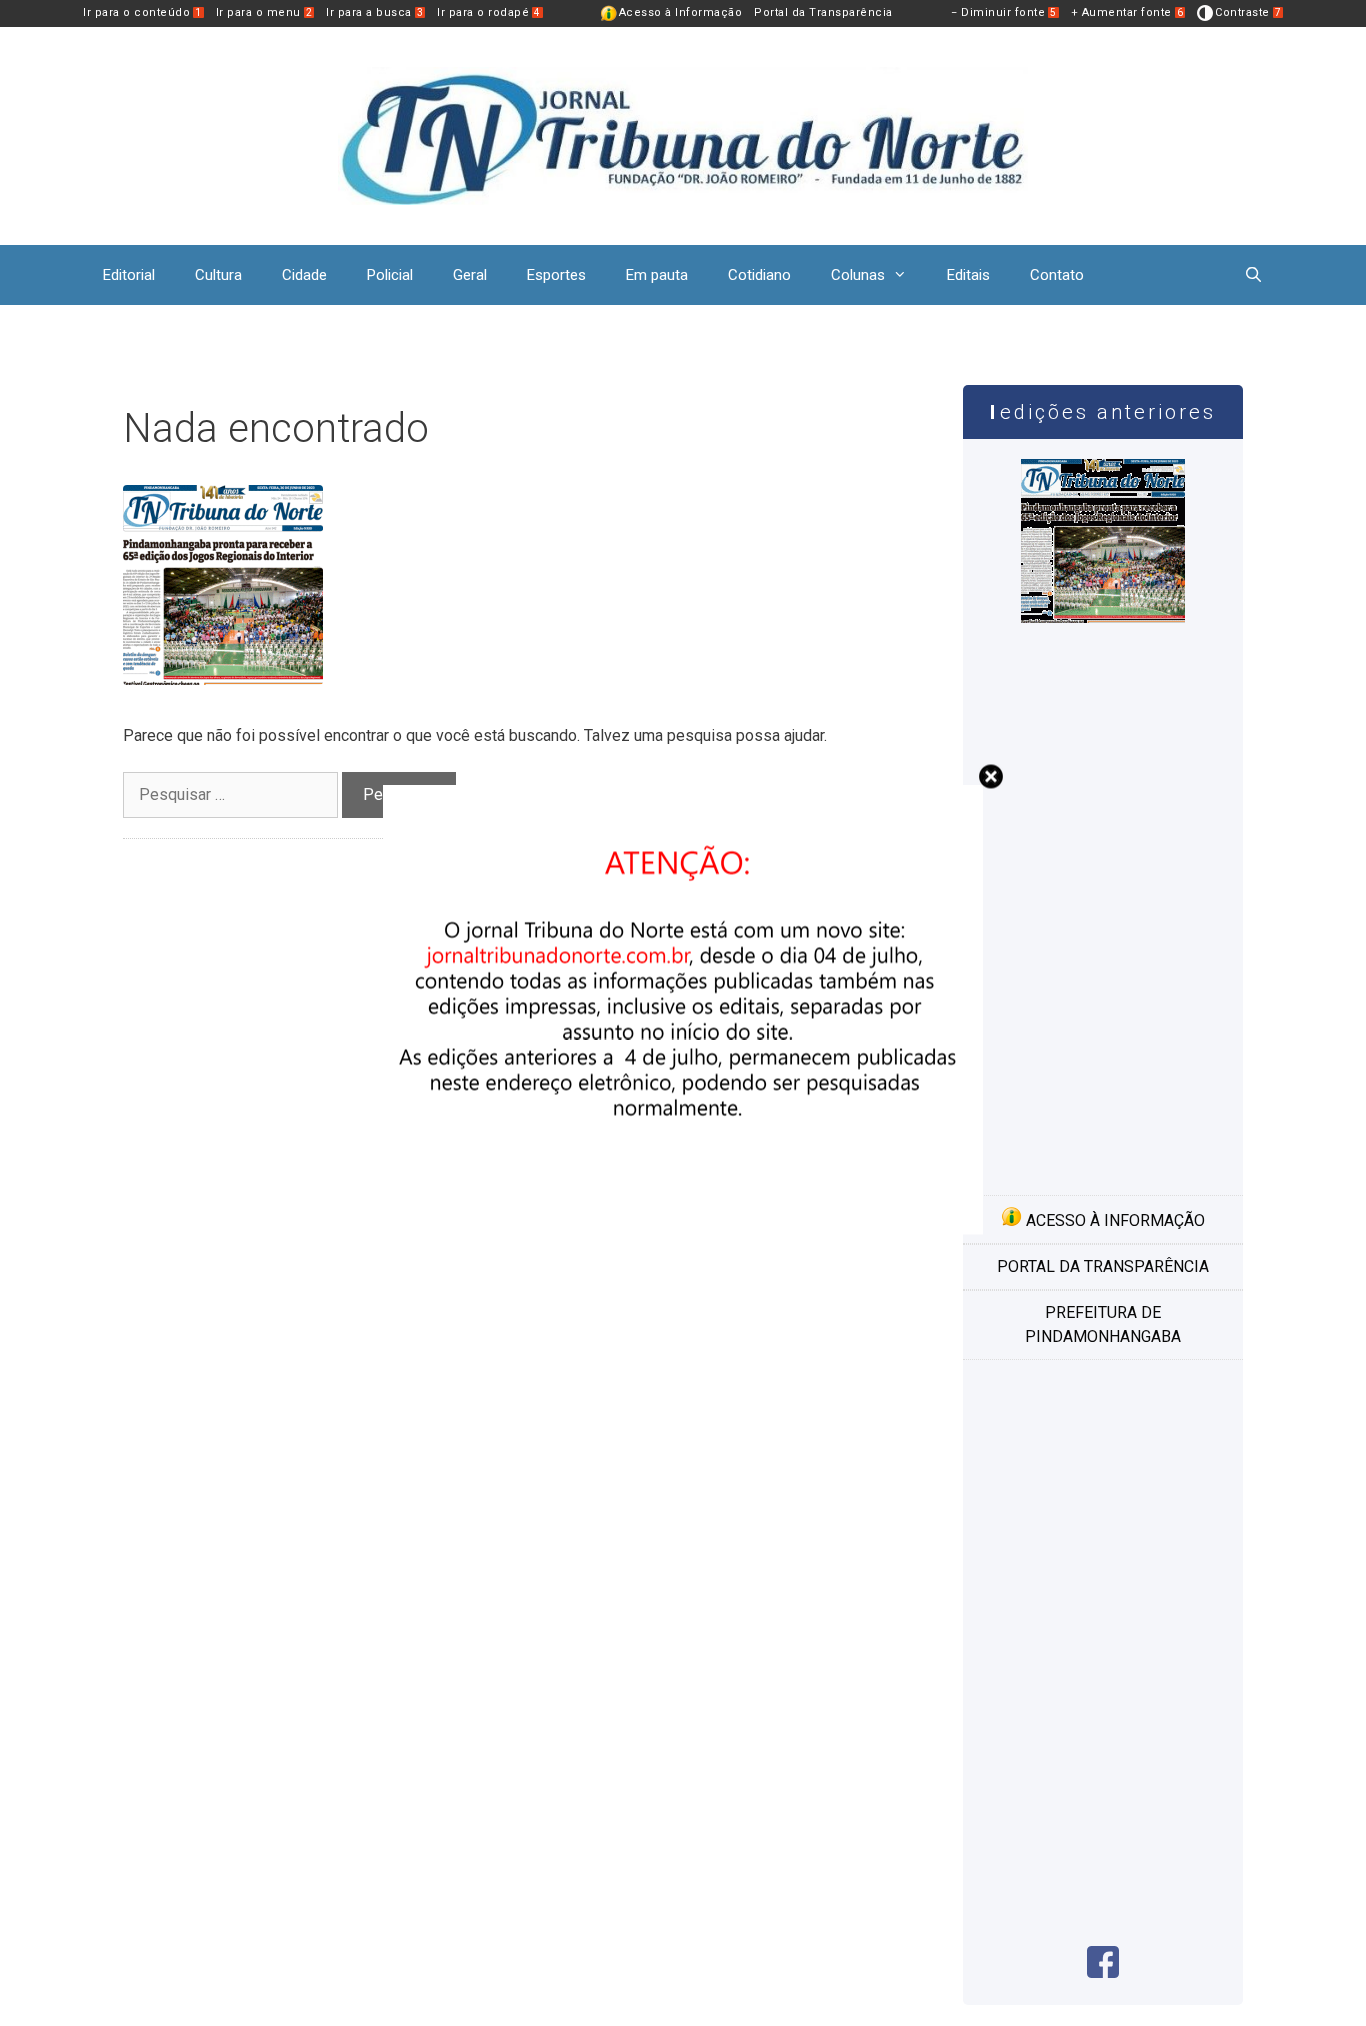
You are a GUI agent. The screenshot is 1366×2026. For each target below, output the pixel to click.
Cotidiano (759, 275)
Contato (1057, 275)
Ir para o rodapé (489, 12)
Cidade (304, 275)
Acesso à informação (1113, 1220)
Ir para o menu (264, 12)
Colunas (858, 275)
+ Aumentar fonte (1127, 12)
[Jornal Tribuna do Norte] (683, 134)
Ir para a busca (374, 12)
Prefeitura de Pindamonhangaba (1103, 1324)
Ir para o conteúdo (142, 12)
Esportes (556, 275)
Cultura (218, 275)
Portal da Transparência (823, 12)
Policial (390, 275)
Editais (968, 275)
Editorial (129, 275)
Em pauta (657, 275)
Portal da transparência (1103, 1266)
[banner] (683, 1229)
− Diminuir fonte (1004, 12)
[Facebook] (1103, 1972)
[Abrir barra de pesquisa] (1253, 275)
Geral (470, 275)
